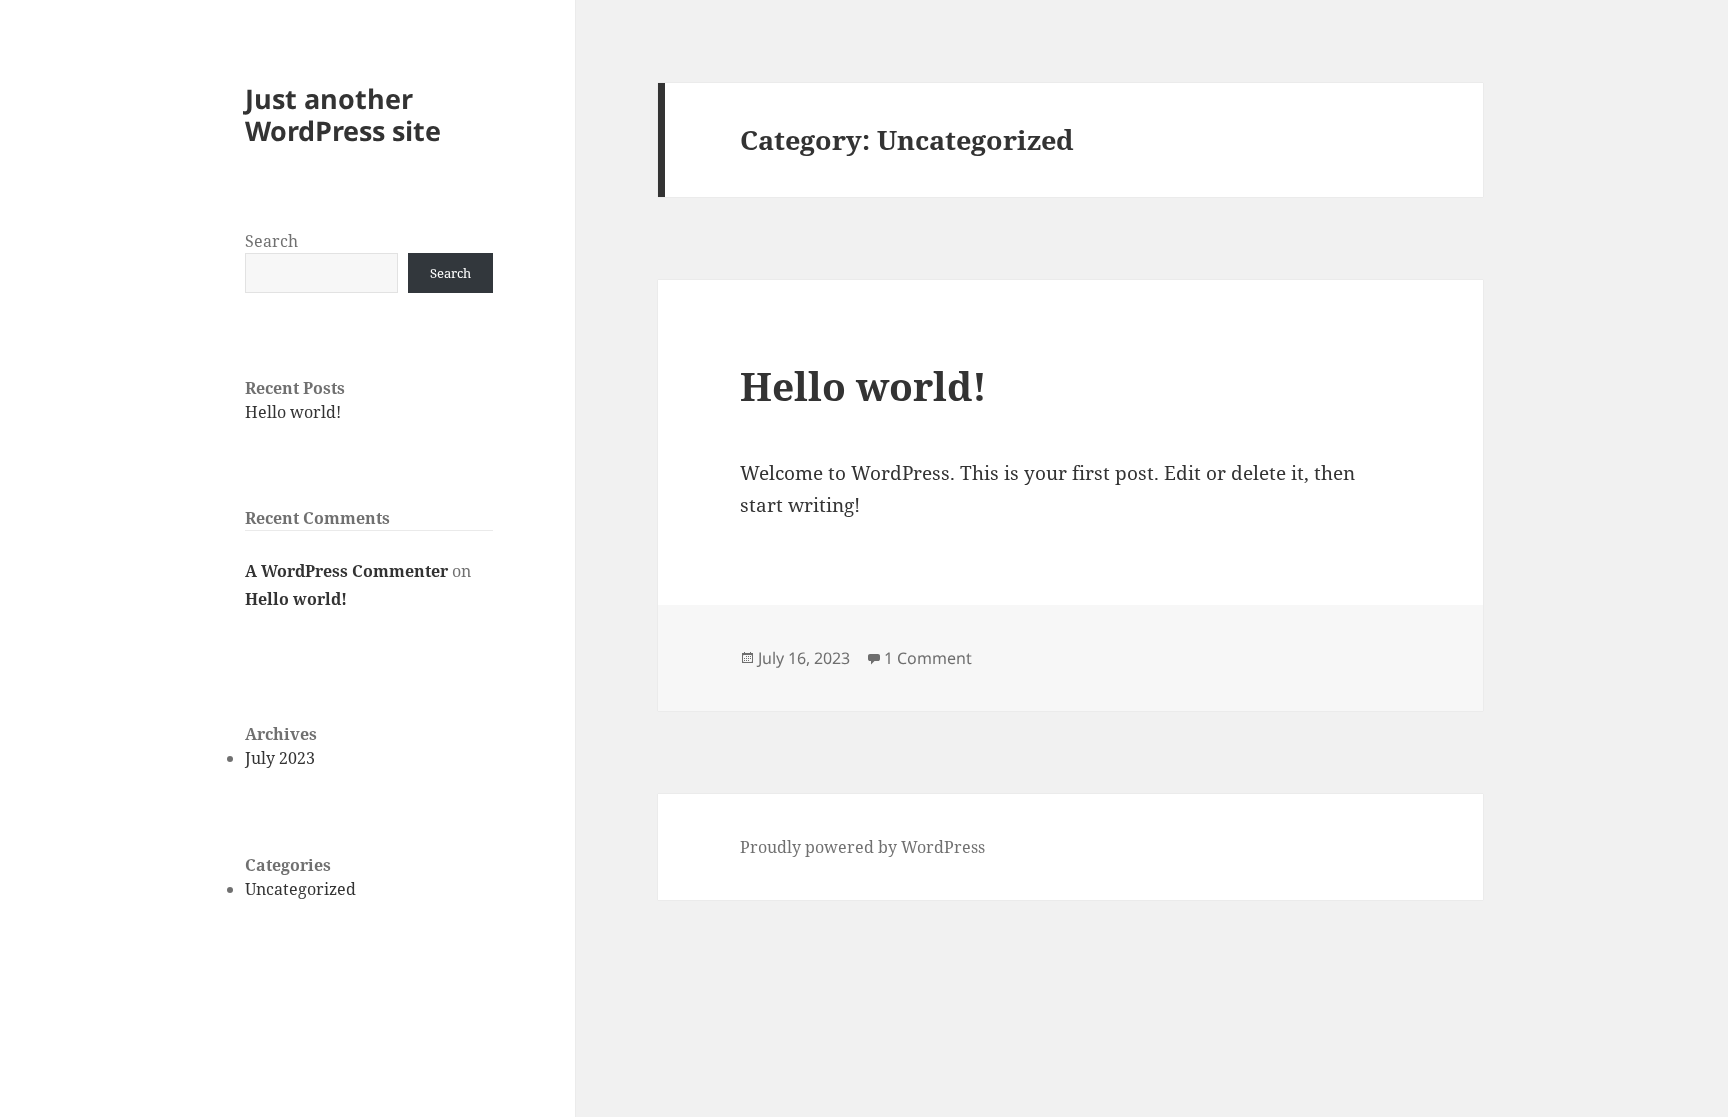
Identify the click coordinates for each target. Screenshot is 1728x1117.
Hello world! (293, 412)
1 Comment (928, 658)
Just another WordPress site (343, 114)
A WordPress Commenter (346, 571)
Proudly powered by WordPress (862, 847)
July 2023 (280, 758)
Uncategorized (300, 889)
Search (271, 241)
